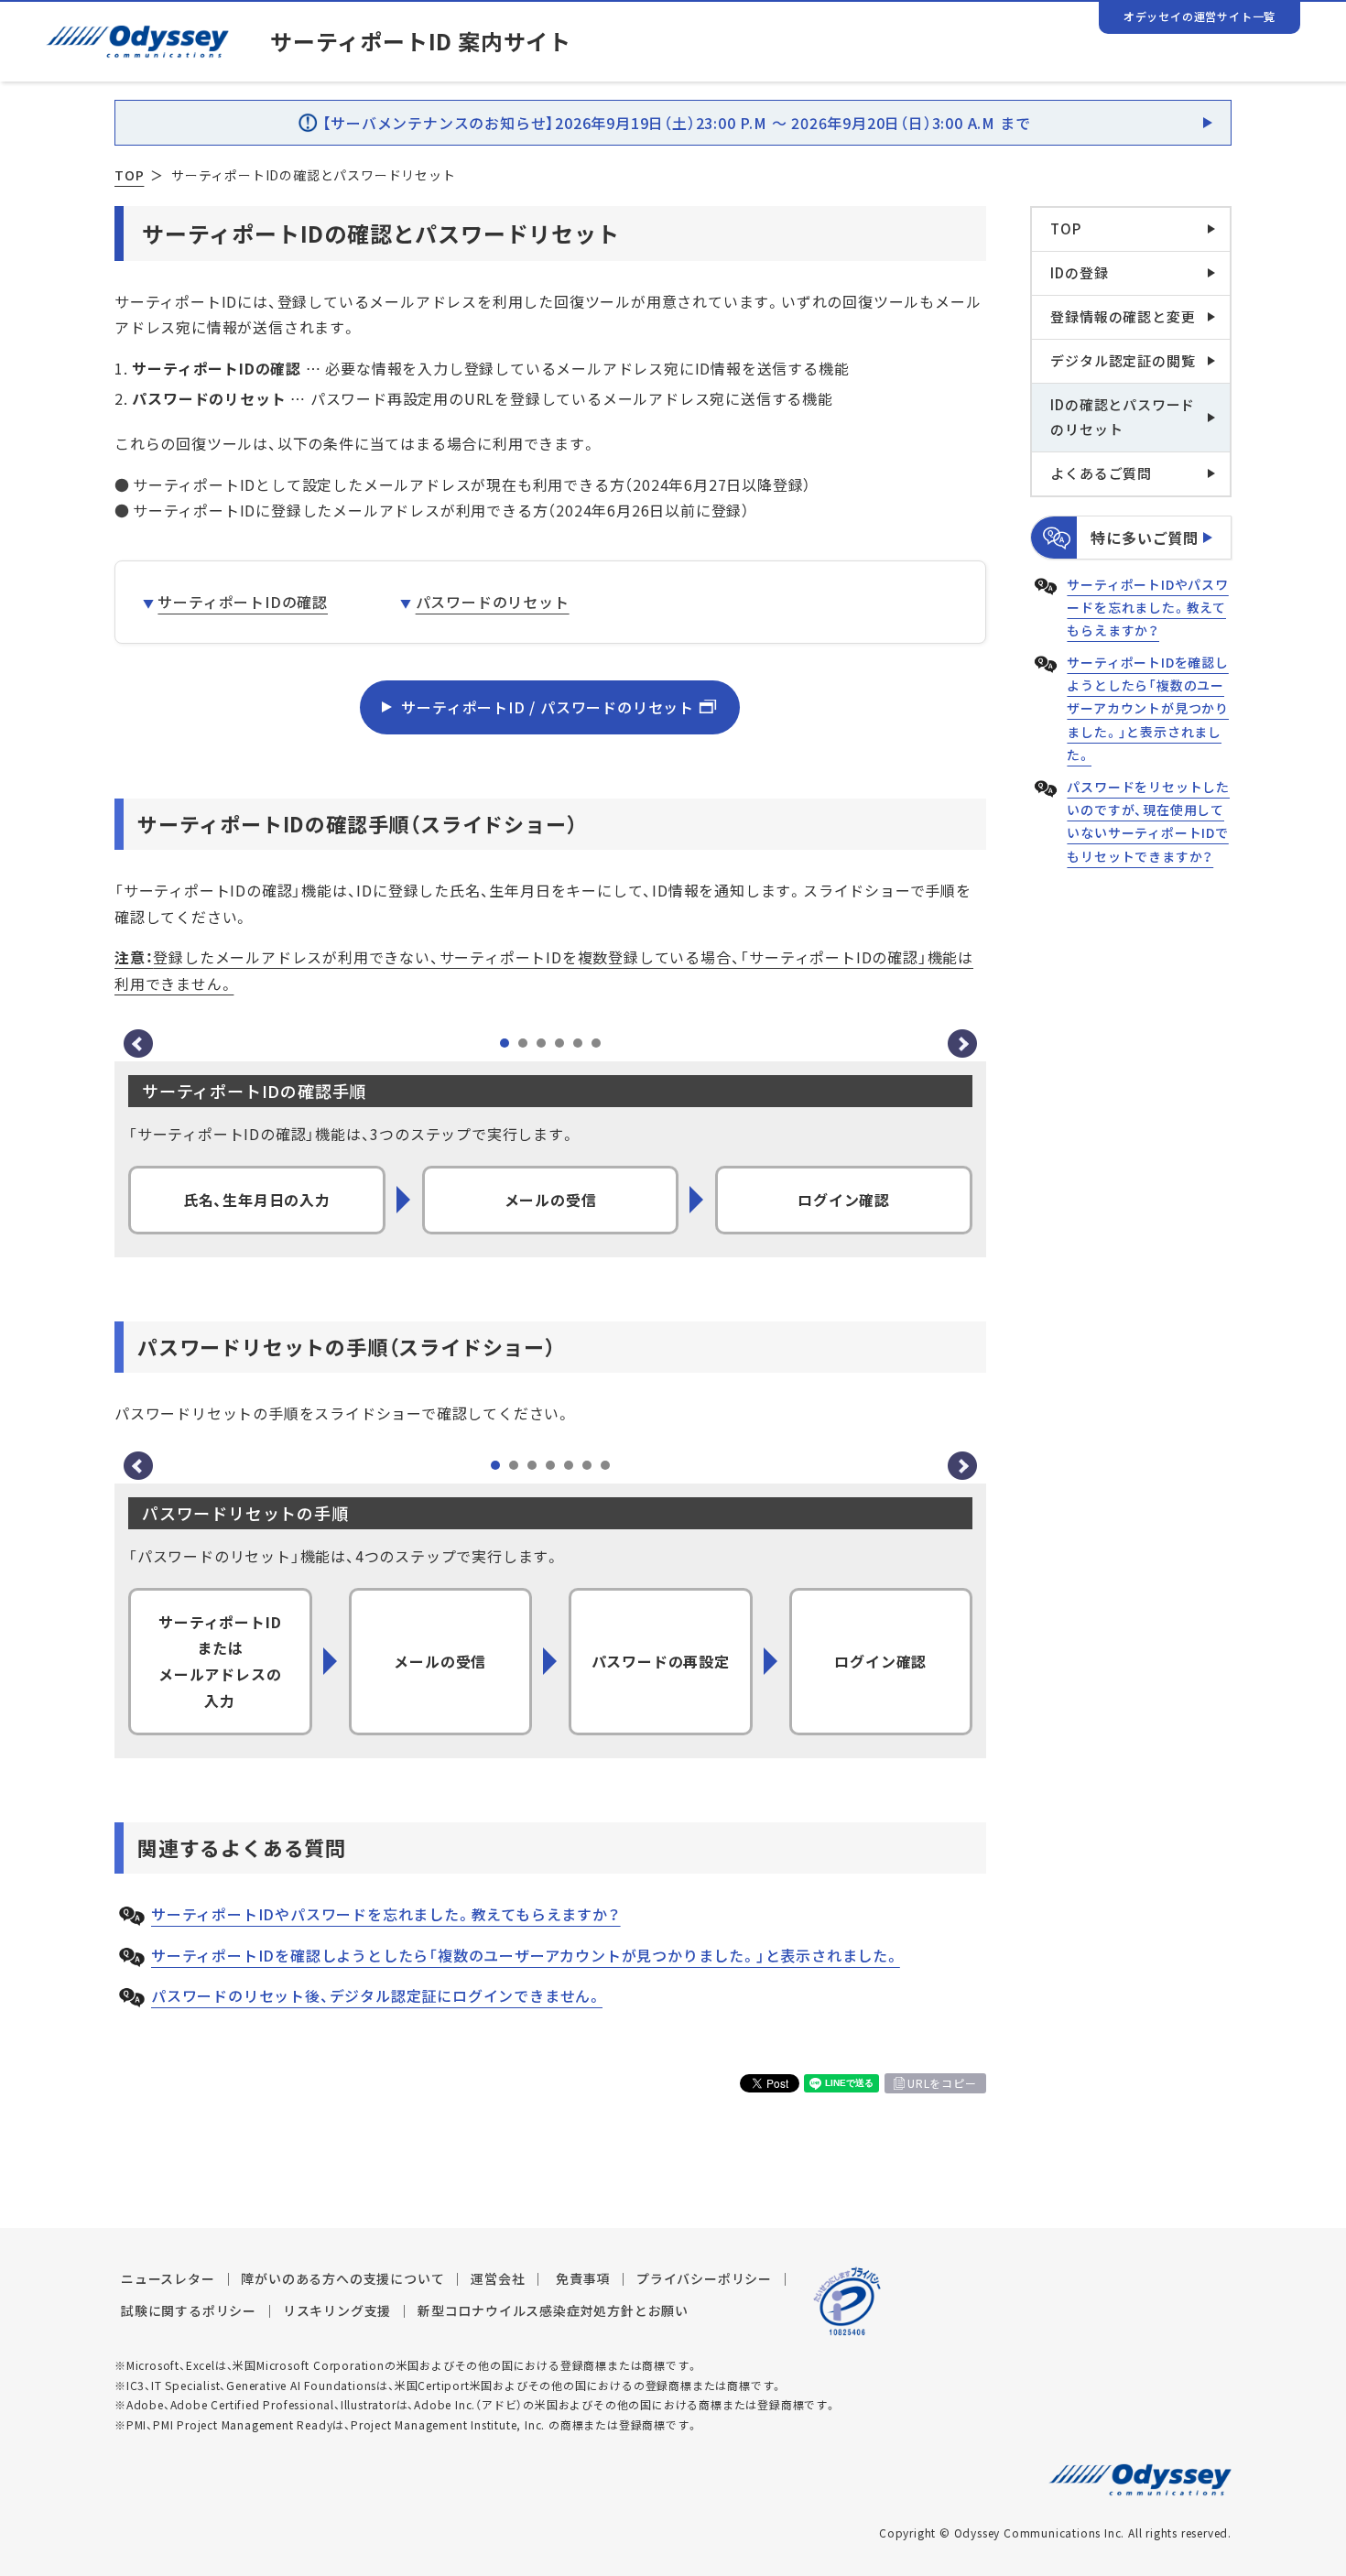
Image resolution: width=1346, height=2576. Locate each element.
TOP (129, 175)
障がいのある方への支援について (342, 2278)
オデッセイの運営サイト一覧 (1199, 16)
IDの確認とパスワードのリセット (1123, 417)
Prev (138, 1044)
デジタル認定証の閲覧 (1123, 361)
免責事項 (583, 2278)
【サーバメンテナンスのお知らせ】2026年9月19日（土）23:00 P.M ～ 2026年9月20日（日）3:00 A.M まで (677, 123)
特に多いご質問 (1145, 538)
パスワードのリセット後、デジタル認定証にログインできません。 (377, 1995)
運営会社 (498, 2278)
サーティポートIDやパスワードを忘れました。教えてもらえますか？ (386, 1914)
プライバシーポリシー (704, 2278)
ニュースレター (168, 2278)
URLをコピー (942, 2083)
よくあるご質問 (1101, 473)
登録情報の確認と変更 (1123, 317)
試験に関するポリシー (189, 2310)
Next (962, 1044)
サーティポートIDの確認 (243, 602)
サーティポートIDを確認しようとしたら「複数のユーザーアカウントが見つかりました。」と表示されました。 (526, 1955)
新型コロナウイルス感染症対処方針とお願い (553, 2310)
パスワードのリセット (492, 602)
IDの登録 (1079, 273)
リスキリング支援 (337, 2310)
